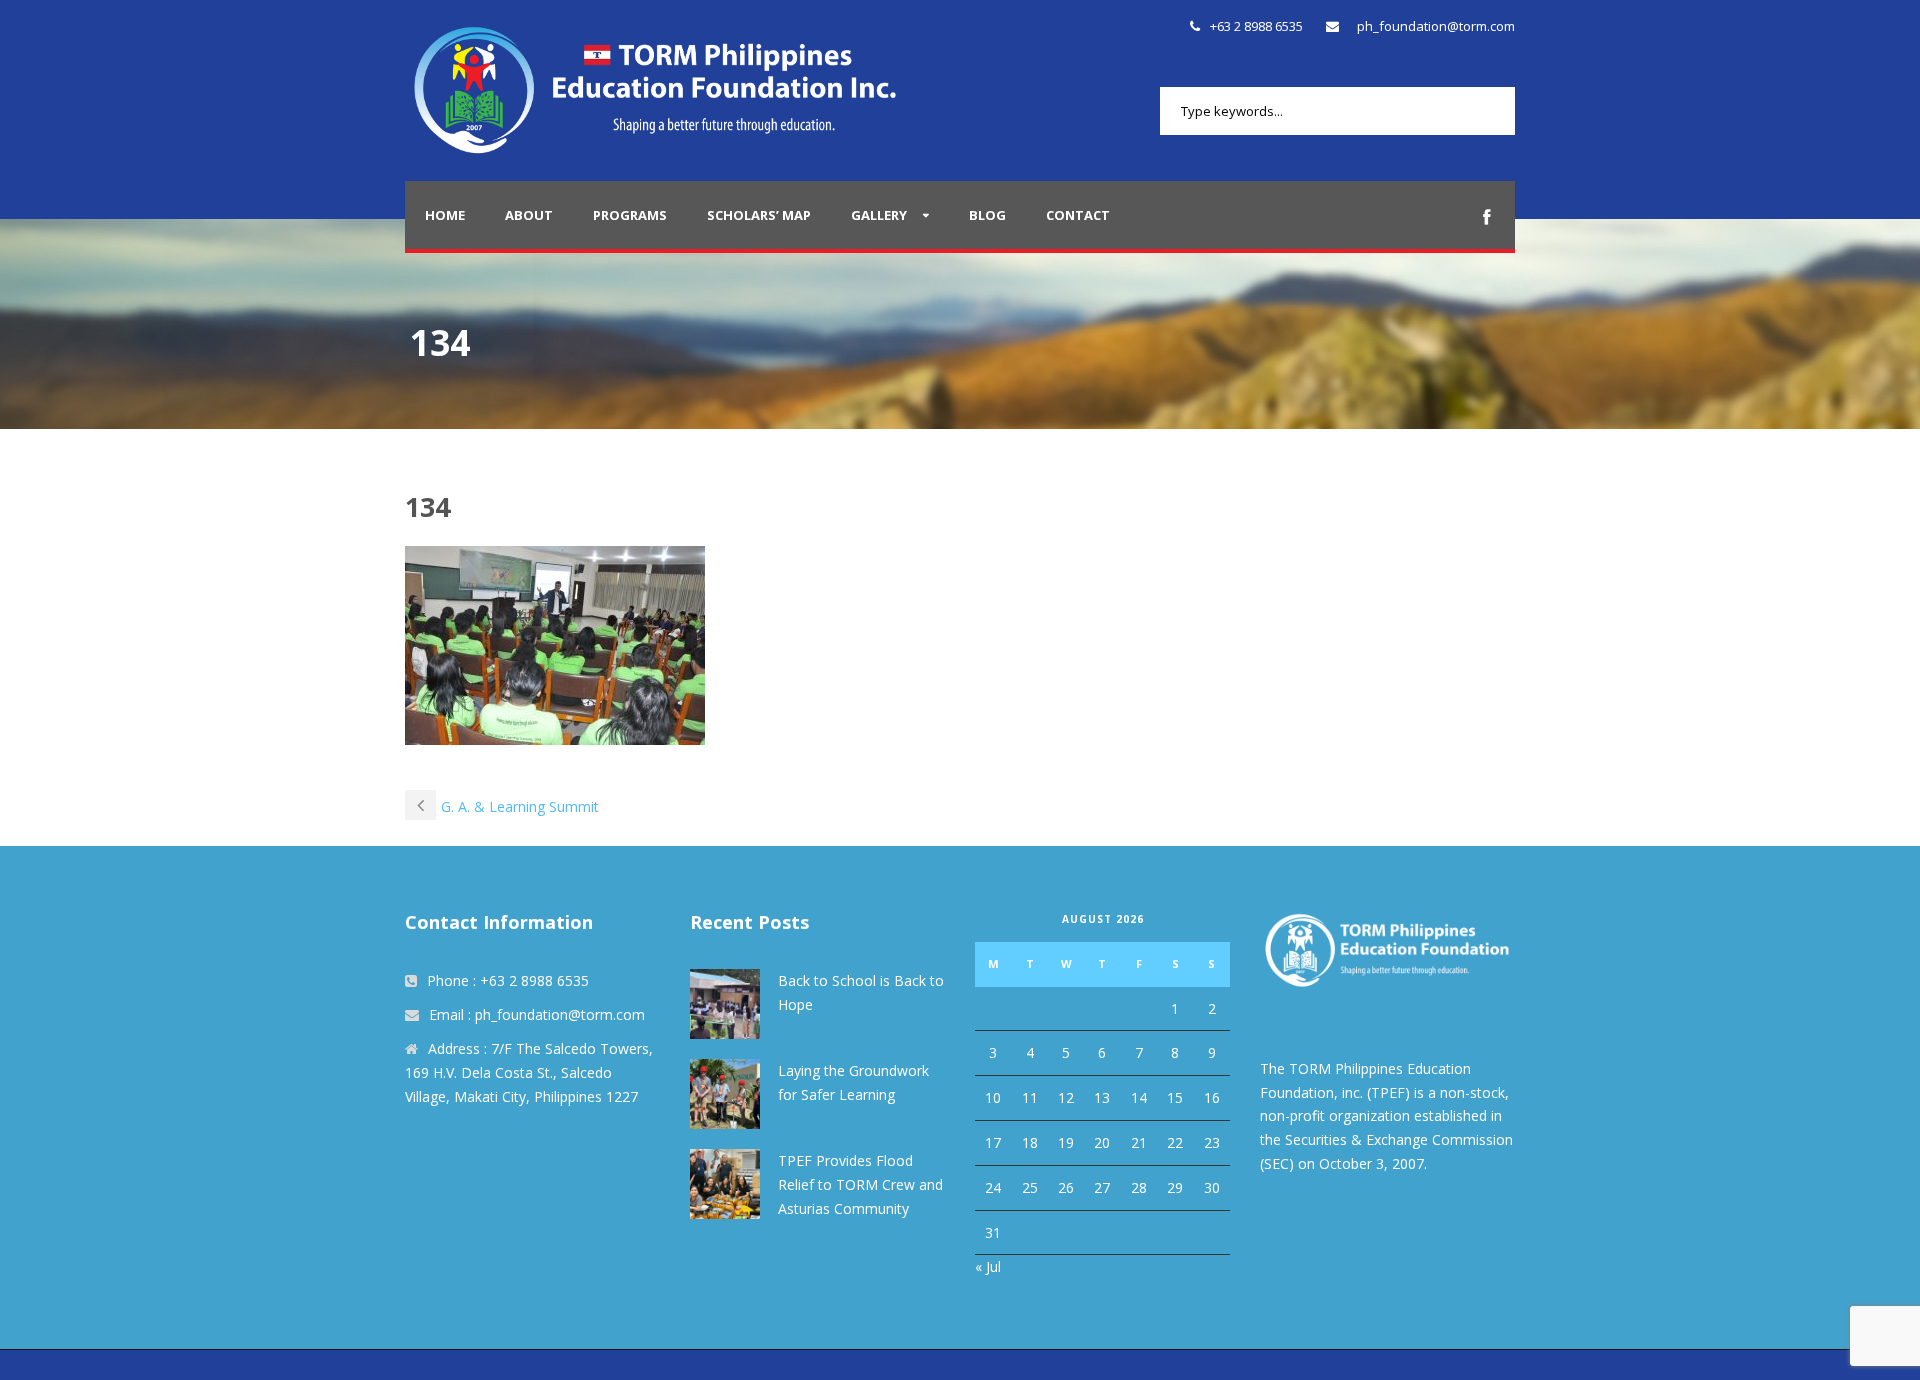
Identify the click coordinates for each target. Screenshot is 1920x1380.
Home (445, 215)
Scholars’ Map (759, 215)
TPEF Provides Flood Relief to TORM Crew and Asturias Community (860, 1184)
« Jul (988, 1266)
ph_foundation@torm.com (1436, 26)
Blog (987, 215)
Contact (1078, 215)
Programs (630, 215)
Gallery (879, 215)
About (529, 215)
